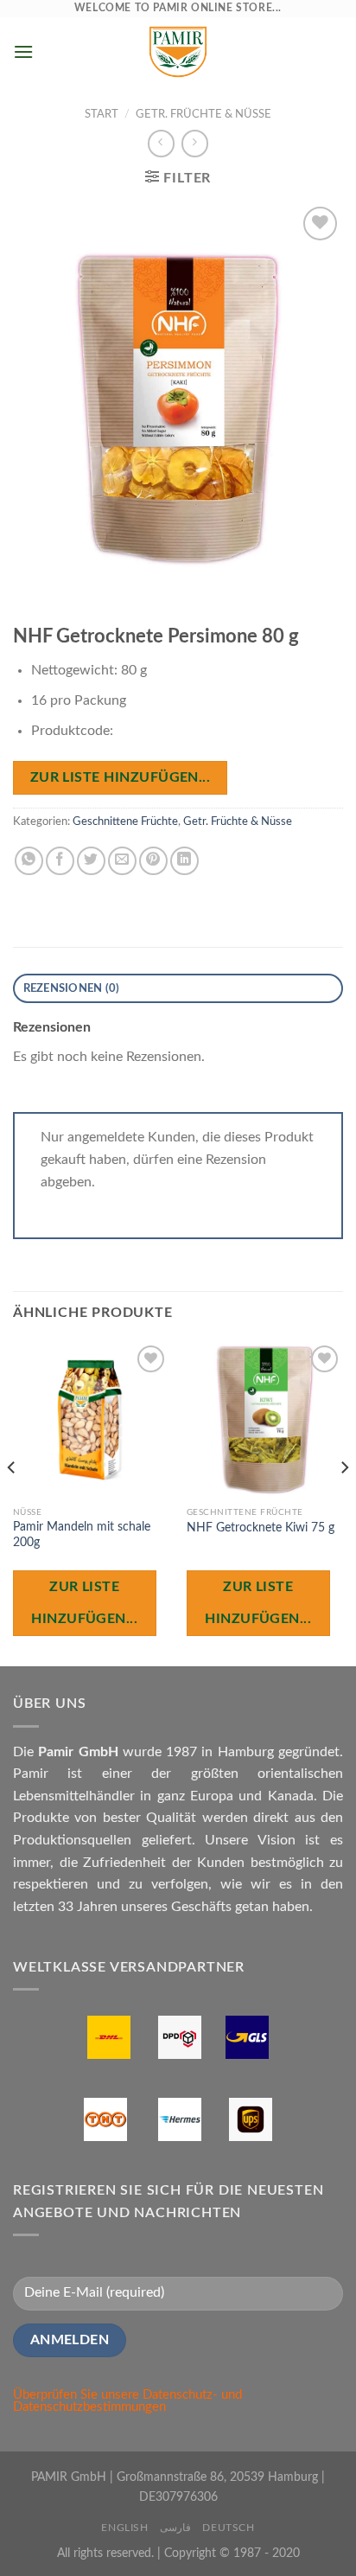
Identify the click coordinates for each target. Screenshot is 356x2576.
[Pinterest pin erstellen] (153, 861)
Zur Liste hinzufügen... (121, 778)
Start (102, 114)
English (124, 2528)
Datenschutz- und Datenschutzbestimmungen (127, 2401)
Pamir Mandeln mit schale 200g (82, 1535)
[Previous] (12, 1502)
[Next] (344, 1502)
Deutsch (228, 2528)
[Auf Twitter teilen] (91, 861)
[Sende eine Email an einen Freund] (122, 861)
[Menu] (23, 51)
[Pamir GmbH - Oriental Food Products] (178, 52)
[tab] (178, 989)
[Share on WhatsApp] (29, 861)
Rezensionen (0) (72, 988)
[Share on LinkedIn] (184, 861)
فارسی (175, 2528)
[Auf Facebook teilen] (60, 861)
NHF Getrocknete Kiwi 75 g (261, 1528)
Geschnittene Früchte (125, 821)
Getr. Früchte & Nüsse (203, 114)
